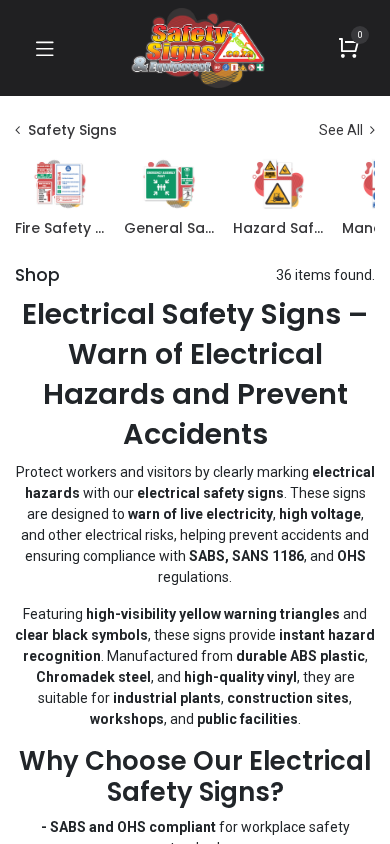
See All (342, 130)
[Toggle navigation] (45, 48)
